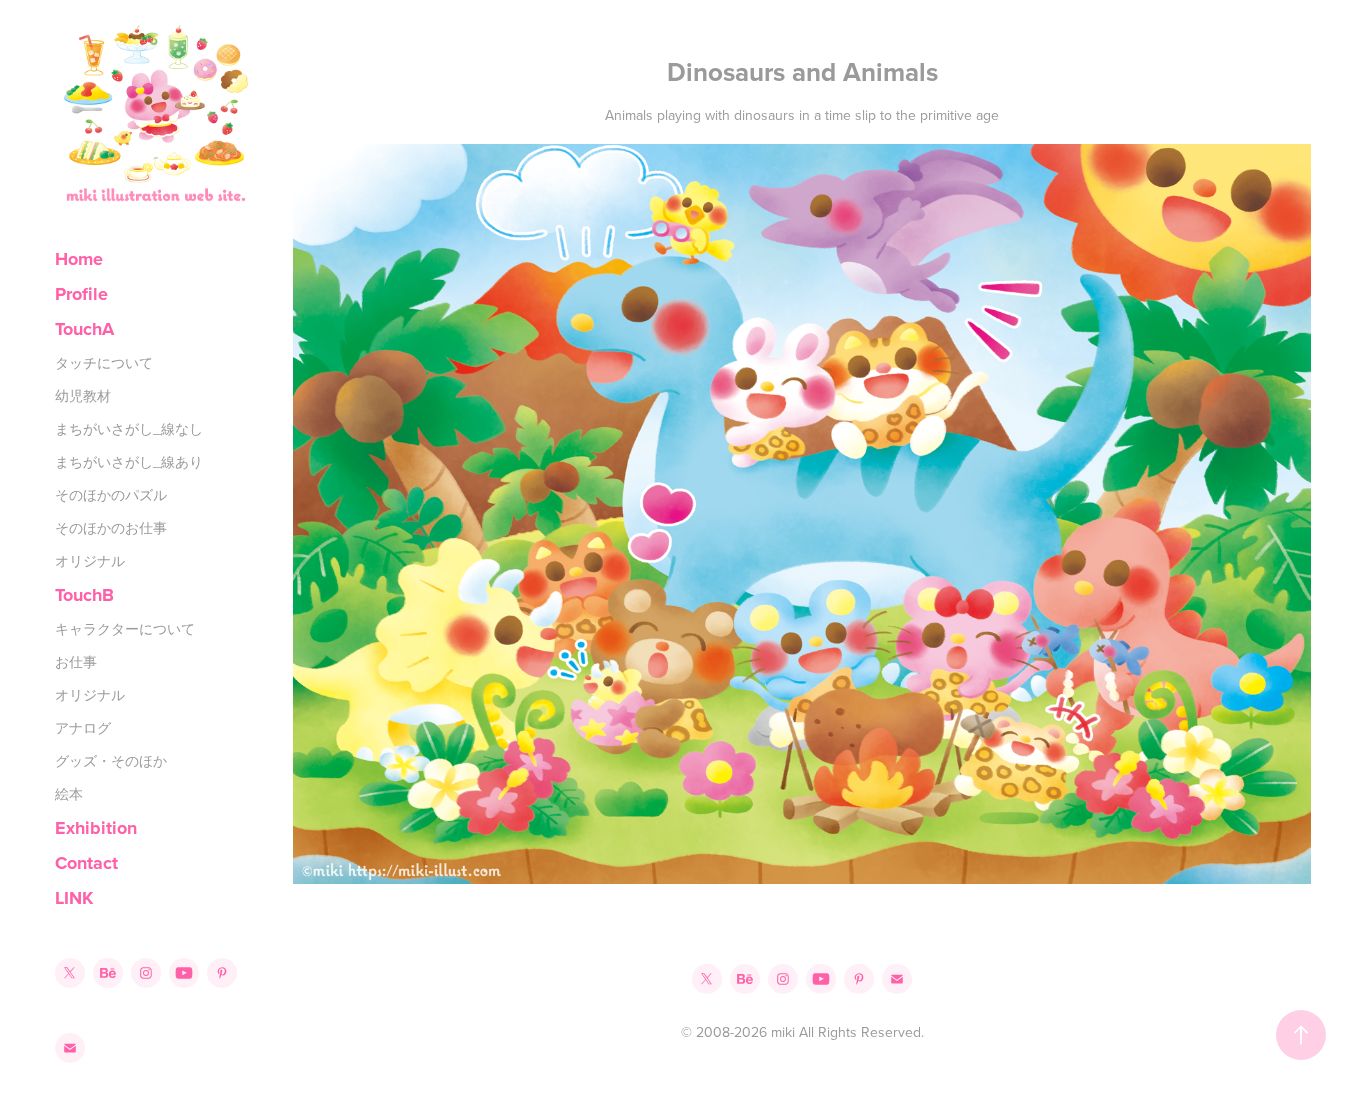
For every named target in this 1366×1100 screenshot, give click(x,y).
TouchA (84, 329)
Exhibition (96, 828)
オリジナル (90, 561)
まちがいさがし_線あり (129, 462)
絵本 (69, 794)
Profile (81, 294)
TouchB (84, 595)
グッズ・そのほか (111, 761)
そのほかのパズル (111, 495)
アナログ (83, 728)
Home (79, 259)
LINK (74, 898)
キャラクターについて (125, 629)
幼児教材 (83, 396)
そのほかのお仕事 (111, 528)
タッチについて (104, 363)
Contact (86, 863)
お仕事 (76, 662)
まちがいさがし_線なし (129, 429)
